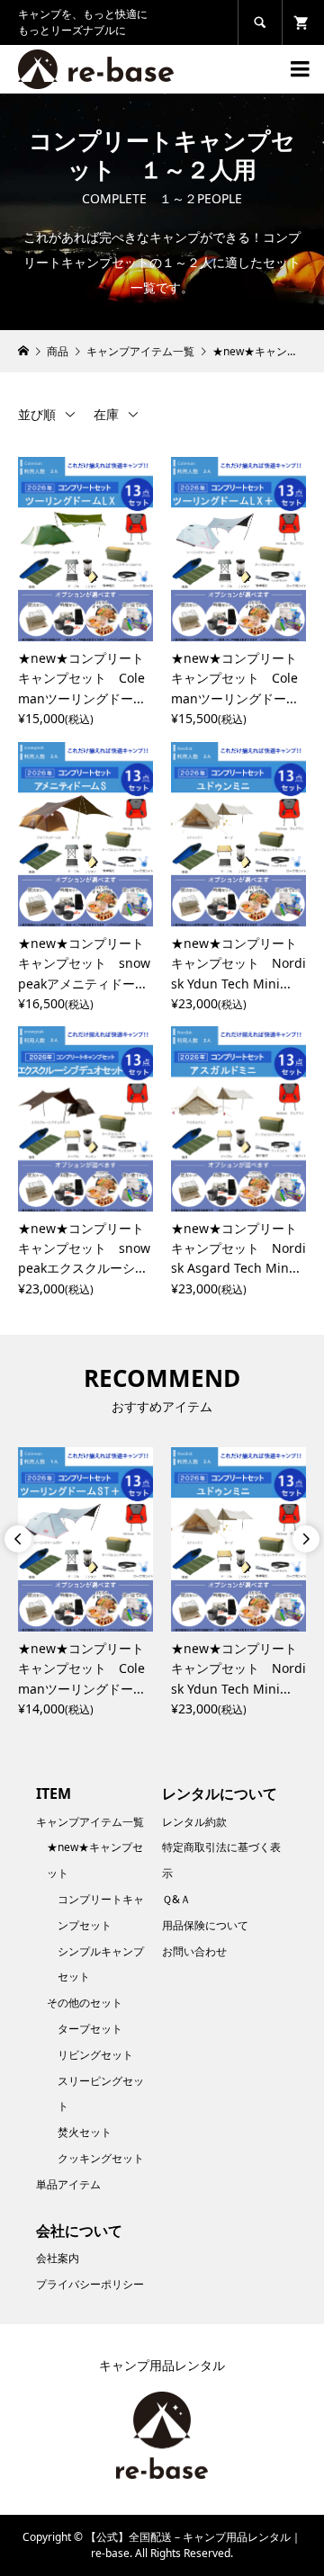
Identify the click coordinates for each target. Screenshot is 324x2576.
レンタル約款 (194, 1822)
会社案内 (58, 2258)
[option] (85, 1583)
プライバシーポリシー (90, 2284)
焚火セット (85, 2132)
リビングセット (95, 2055)
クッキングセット (101, 2158)
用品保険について (205, 1925)
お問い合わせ (194, 1951)
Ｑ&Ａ (176, 1899)
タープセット (90, 2029)
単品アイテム (68, 2184)
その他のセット (85, 2003)
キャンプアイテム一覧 (90, 1822)
